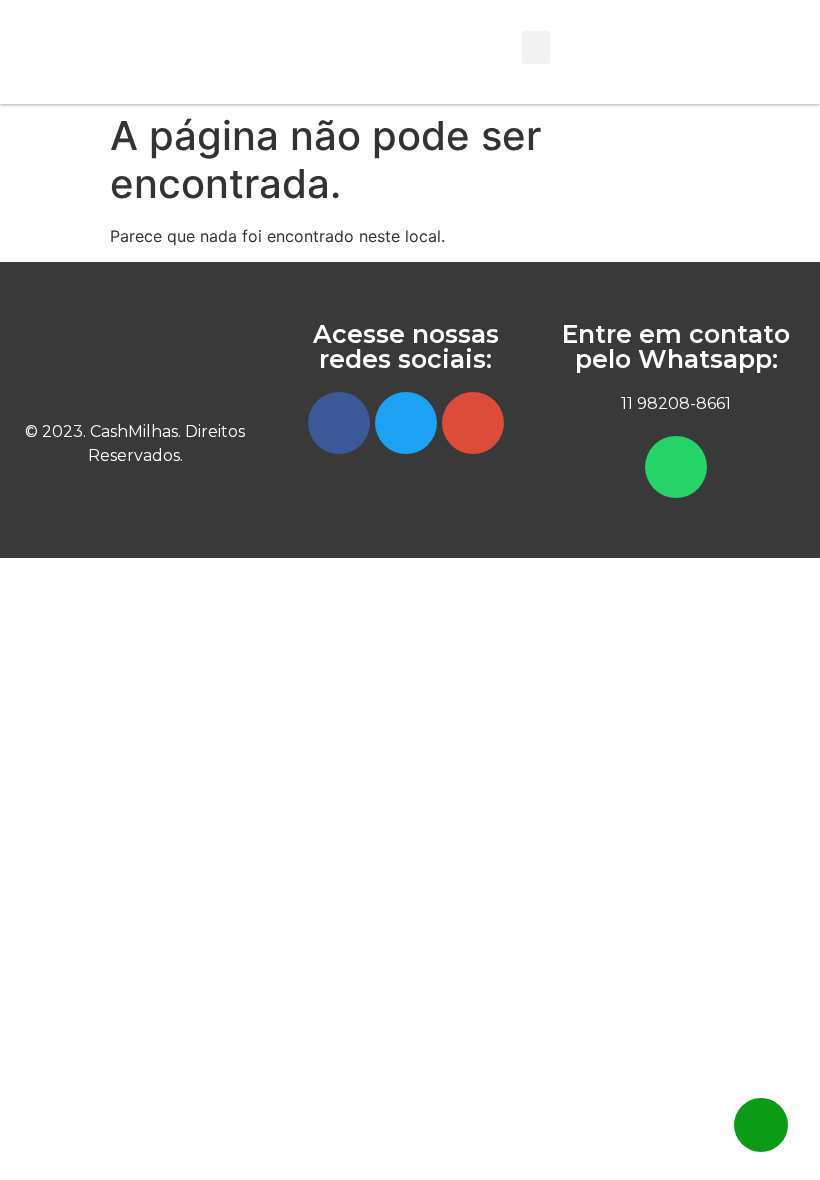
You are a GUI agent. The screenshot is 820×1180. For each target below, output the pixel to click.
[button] (536, 47)
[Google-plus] (473, 423)
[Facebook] (339, 423)
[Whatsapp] (676, 467)
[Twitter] (406, 423)
